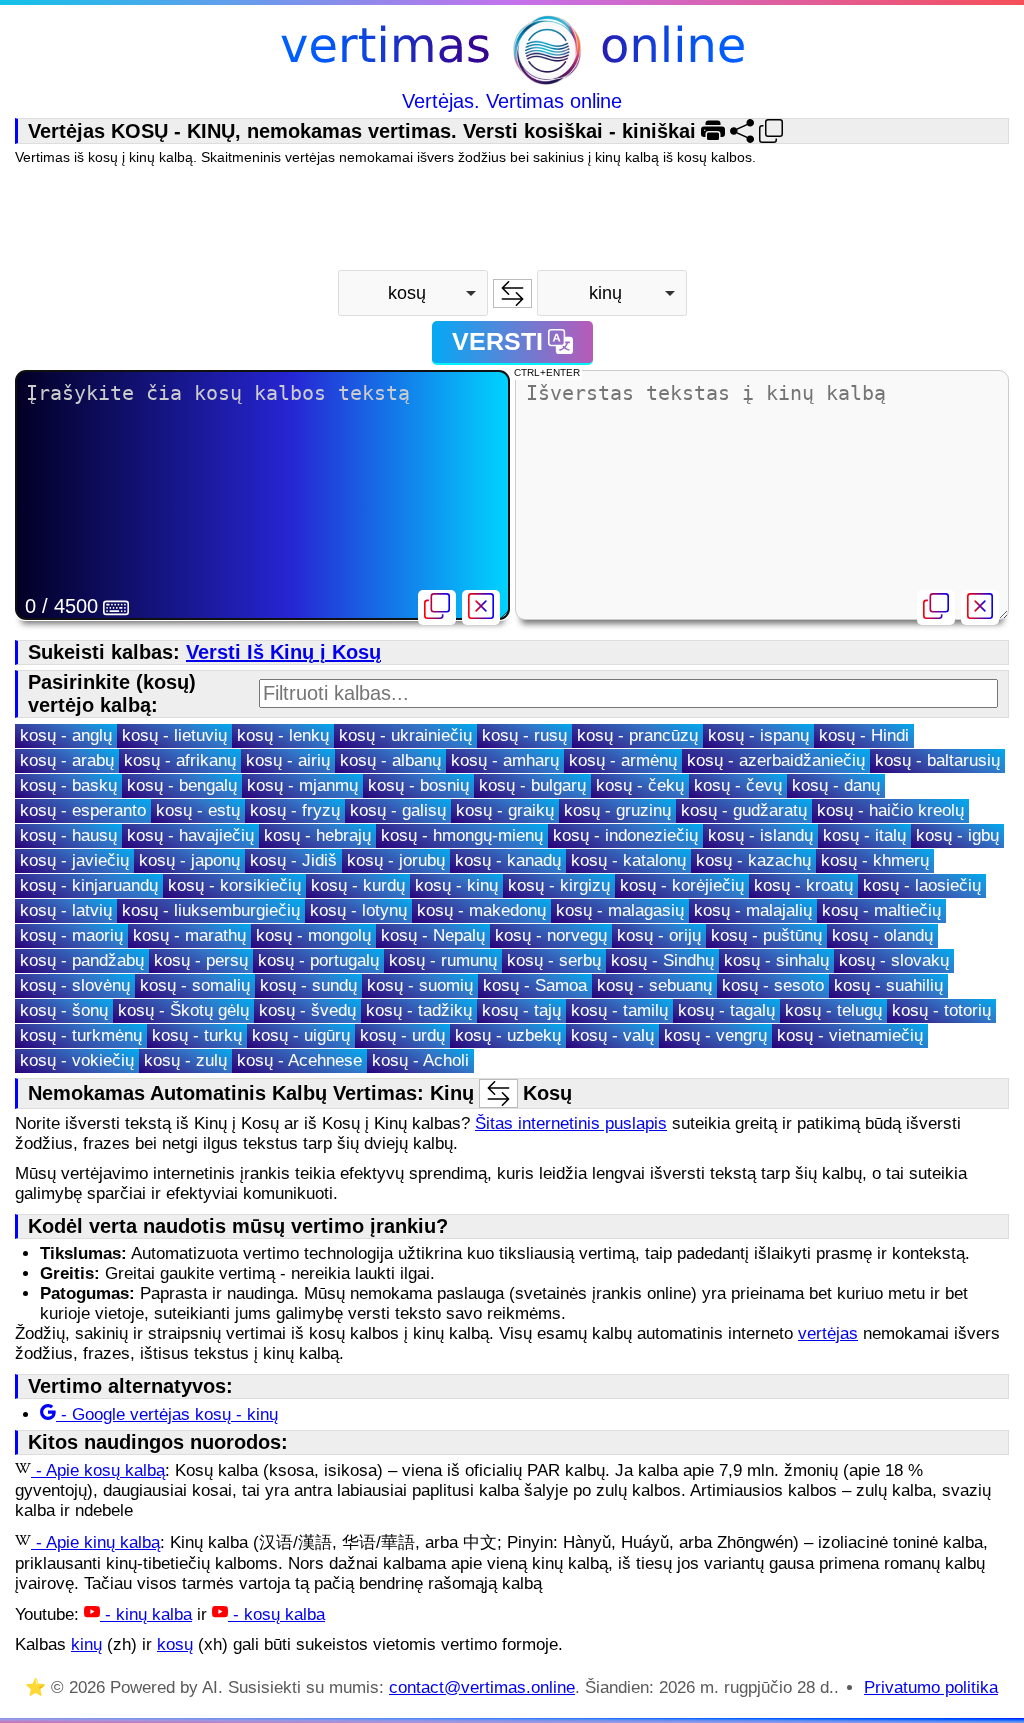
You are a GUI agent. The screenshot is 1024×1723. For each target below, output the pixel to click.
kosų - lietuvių (174, 735)
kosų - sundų (308, 985)
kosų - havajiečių (190, 835)
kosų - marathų (189, 935)
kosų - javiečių (74, 860)
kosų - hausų (68, 835)
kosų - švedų (307, 1010)
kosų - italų (864, 835)
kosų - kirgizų (559, 885)
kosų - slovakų (894, 960)
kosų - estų (198, 810)
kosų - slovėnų (75, 985)
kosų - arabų (67, 760)
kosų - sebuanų (654, 985)
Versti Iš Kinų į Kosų (283, 652)
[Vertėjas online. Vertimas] (512, 52)
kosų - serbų (554, 960)
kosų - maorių (71, 935)
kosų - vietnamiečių (850, 1035)
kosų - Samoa (535, 985)
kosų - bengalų (182, 785)
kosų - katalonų (628, 860)
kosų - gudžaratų (744, 810)
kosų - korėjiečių (682, 885)
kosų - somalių (195, 985)
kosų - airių (288, 760)
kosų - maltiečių (881, 910)
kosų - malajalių (753, 910)
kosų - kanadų (508, 860)
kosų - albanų (390, 760)
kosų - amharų (505, 760)
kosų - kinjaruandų (89, 885)
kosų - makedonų (481, 910)
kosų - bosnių (418, 785)
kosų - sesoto (773, 985)
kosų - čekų (640, 785)
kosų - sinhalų (776, 960)
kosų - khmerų (875, 860)
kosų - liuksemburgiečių (211, 910)
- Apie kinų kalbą (95, 1542)
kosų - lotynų (358, 910)
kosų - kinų (456, 885)
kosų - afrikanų (180, 760)
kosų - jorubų (396, 860)
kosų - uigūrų (301, 1035)
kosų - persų (201, 960)
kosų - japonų (189, 860)
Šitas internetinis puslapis (571, 1123)
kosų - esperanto (83, 810)
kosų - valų (612, 1035)
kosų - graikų (505, 810)
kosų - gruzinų (617, 810)
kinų (86, 1644)
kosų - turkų (197, 1035)
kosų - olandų (882, 935)
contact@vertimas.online (482, 1687)
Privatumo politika (931, 1687)
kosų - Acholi (420, 1060)
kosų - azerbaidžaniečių (776, 760)
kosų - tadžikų (419, 1010)
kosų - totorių (941, 1010)
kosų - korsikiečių (234, 885)
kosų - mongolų (313, 935)
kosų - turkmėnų (81, 1035)
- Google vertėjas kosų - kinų (167, 1414)
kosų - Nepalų (433, 935)
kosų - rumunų (443, 960)
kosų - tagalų (726, 1010)
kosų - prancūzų (637, 735)
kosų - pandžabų (82, 960)
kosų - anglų (66, 735)
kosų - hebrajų (317, 835)
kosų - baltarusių (937, 760)
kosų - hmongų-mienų (462, 835)
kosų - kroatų (803, 885)
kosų (175, 1644)
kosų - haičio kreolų (890, 810)
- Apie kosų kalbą (98, 1470)
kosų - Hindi (864, 735)
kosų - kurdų (358, 885)
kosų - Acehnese (299, 1060)
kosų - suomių (420, 985)
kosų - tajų (521, 1010)
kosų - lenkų (283, 735)
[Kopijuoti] (437, 607)
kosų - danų (836, 785)
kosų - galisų (398, 810)
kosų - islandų (760, 835)
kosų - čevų (738, 785)
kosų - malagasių (620, 910)
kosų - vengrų (715, 1035)
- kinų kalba (146, 1614)
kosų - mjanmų (302, 785)
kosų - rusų (524, 735)
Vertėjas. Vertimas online (512, 101)
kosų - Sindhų (662, 960)
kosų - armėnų (623, 760)
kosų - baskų (68, 785)
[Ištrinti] (481, 607)
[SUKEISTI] (512, 293)
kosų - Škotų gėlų (183, 1010)
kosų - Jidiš (293, 860)
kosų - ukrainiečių (405, 735)
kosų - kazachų (753, 860)
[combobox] (413, 293)
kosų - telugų (833, 1010)
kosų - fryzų (295, 810)
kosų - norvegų (551, 935)
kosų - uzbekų (508, 1035)
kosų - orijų (659, 935)
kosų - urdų (402, 1035)
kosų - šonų (64, 1010)
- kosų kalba (276, 1614)
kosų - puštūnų (766, 935)
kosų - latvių (66, 910)
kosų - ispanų (758, 735)
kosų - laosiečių (922, 885)
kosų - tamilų (619, 1010)
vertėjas (828, 1333)
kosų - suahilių (888, 985)
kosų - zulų (185, 1060)
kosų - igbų (957, 835)
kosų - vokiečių (77, 1060)
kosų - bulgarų (532, 785)
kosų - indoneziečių (625, 835)
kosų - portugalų (318, 960)
